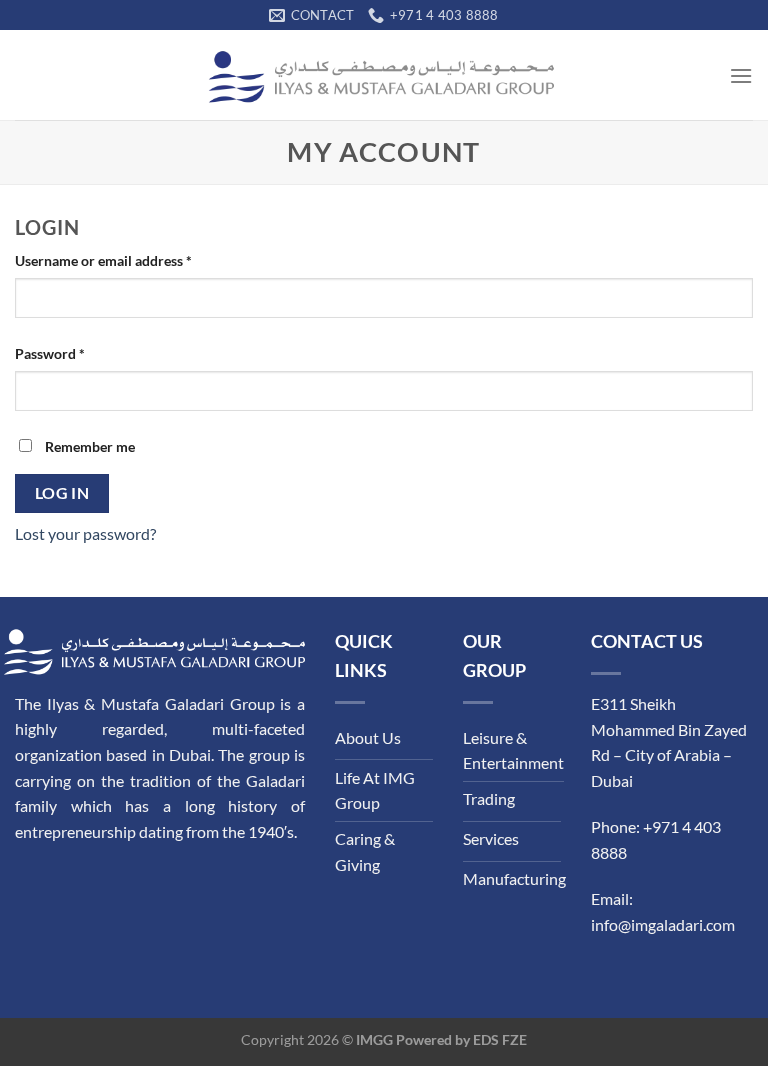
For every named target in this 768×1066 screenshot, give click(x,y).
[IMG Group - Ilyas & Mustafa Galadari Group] (384, 75)
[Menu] (741, 75)
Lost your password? (85, 533)
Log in (62, 493)
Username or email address (103, 260)
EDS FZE (500, 1039)
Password (50, 353)
